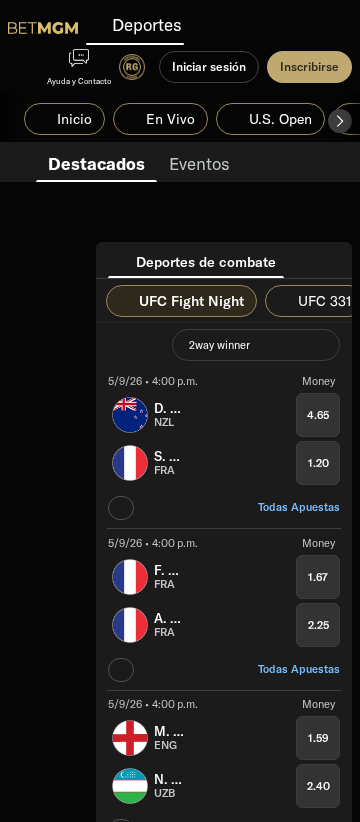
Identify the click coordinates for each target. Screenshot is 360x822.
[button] (340, 121)
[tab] (96, 162)
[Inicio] (43, 28)
